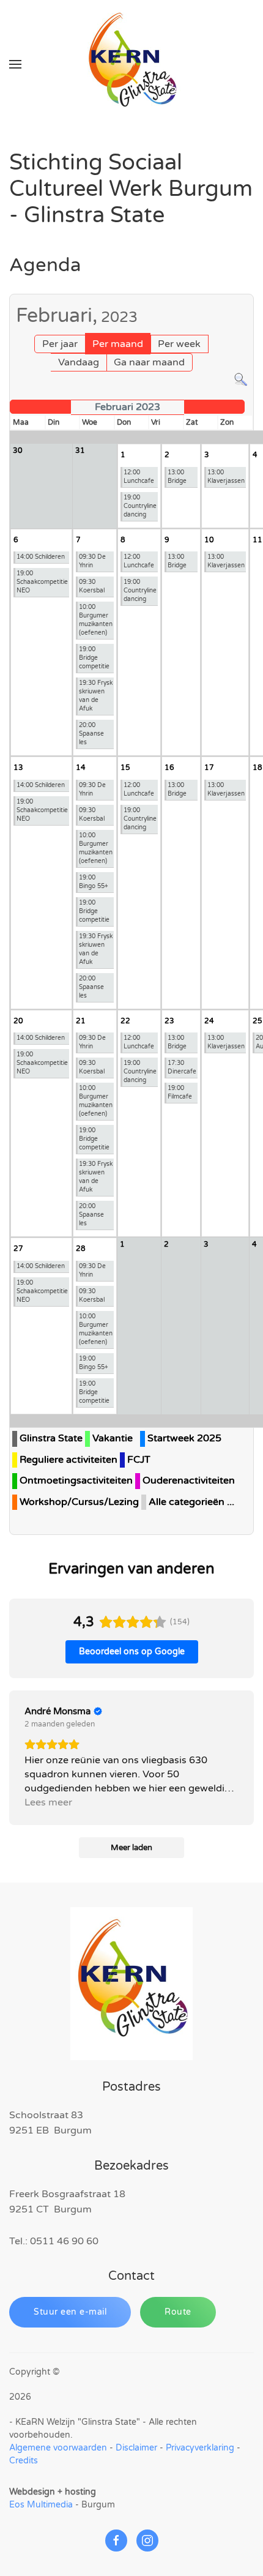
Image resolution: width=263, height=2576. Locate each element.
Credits (24, 2461)
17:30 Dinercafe (182, 1067)
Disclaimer (136, 2448)
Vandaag (79, 362)
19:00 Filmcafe (180, 1092)
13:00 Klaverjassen (226, 477)
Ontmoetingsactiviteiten (76, 1480)
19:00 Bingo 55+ (94, 882)
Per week (179, 344)
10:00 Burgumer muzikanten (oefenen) (96, 620)
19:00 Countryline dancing (140, 506)
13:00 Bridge (177, 477)
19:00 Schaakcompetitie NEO (42, 582)
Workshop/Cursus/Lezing (79, 1502)
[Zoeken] (241, 379)
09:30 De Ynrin (92, 561)
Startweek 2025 (184, 1438)
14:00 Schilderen (41, 557)
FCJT (139, 1460)
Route (178, 2312)
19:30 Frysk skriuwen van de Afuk (96, 696)
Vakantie (113, 1438)
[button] (15, 64)
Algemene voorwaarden (58, 2448)
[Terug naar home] (131, 64)
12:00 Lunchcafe (139, 477)
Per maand (118, 344)
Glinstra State (51, 1438)
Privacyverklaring (200, 2448)
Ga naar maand (149, 362)
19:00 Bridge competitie (94, 658)
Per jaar (60, 344)
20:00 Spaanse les (91, 734)
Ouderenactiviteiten (189, 1480)
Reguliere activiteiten (69, 1460)
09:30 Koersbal (92, 586)
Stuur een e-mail (70, 2312)
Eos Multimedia (41, 2505)
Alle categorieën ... (191, 1502)
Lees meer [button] (48, 1802)
